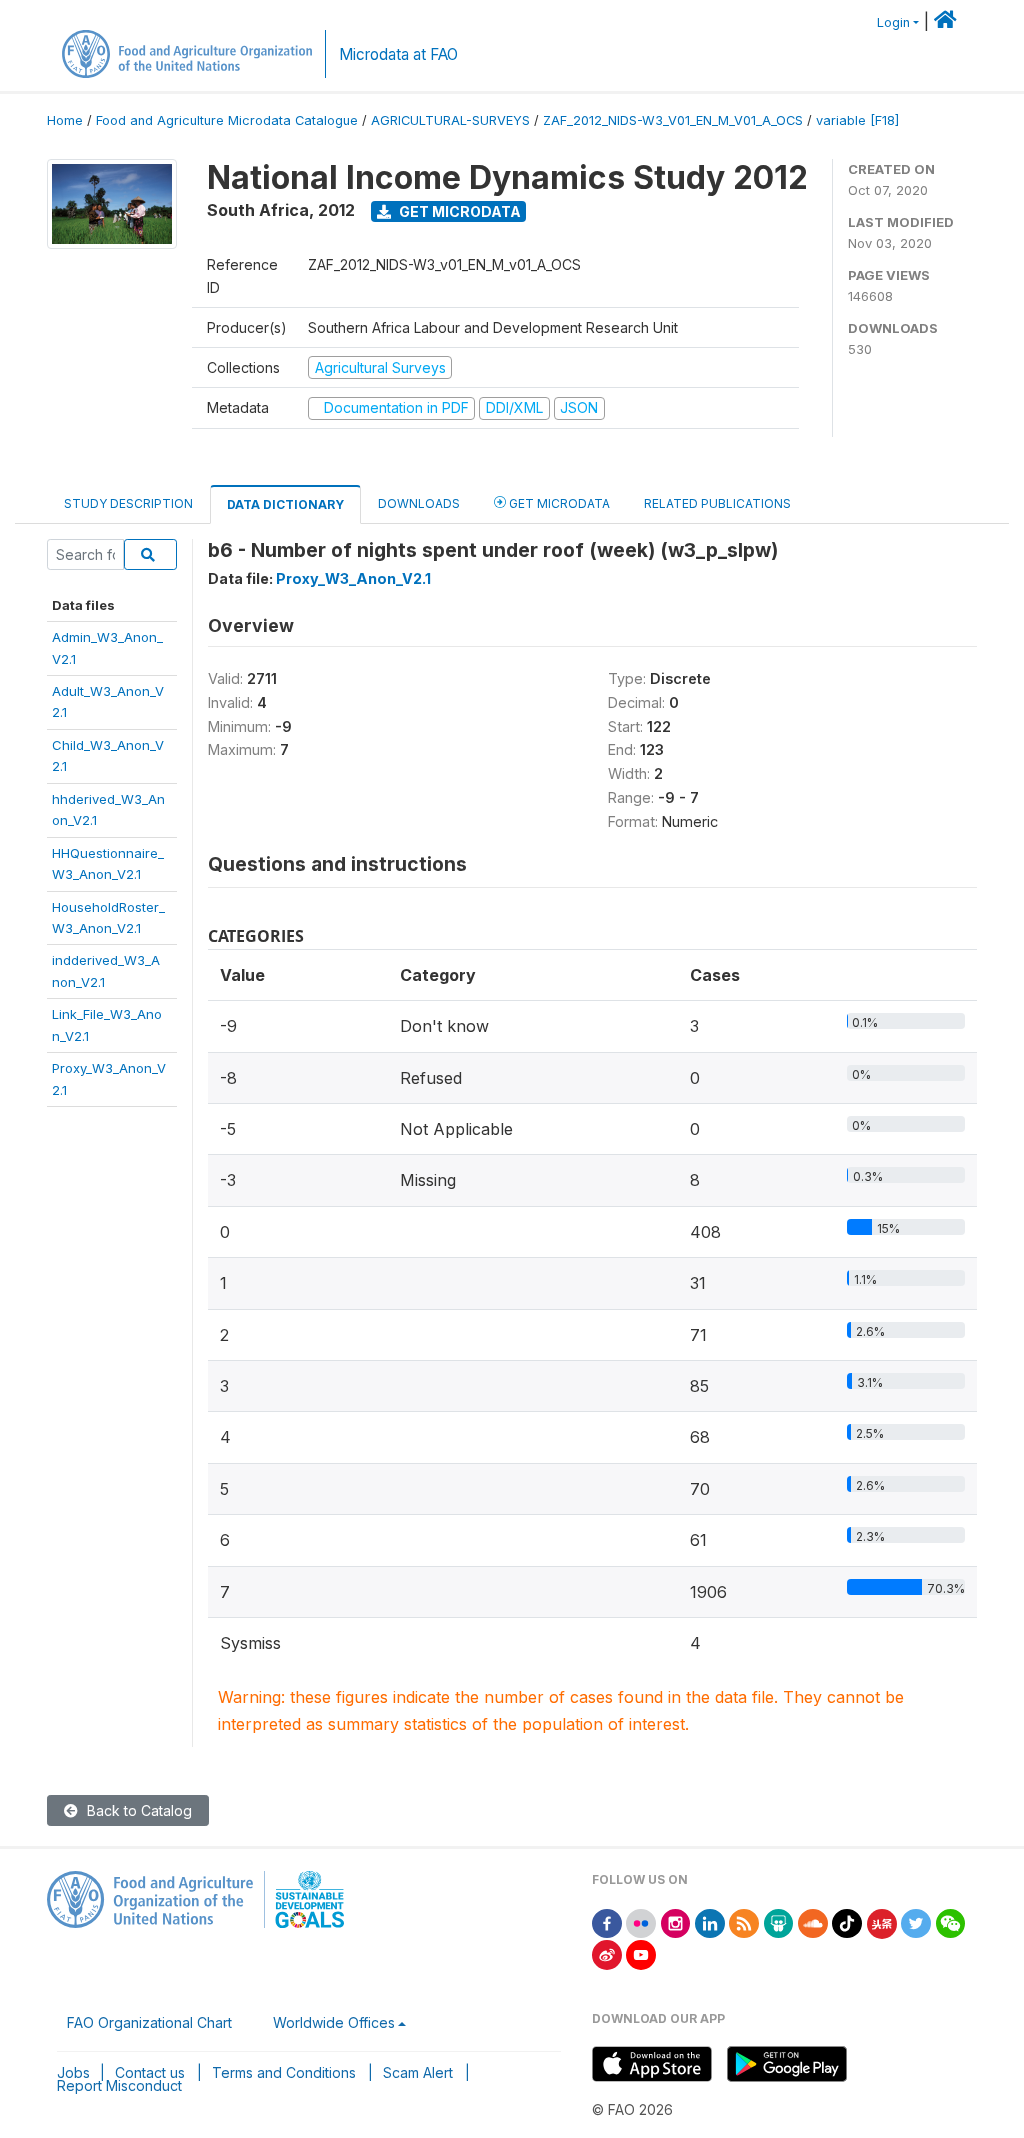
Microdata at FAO (398, 54)
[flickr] (641, 1922)
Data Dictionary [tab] (285, 504)
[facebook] (607, 1922)
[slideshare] (779, 1922)
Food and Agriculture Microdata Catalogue (227, 120)
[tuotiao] (882, 1922)
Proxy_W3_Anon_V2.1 (353, 578)
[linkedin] (710, 1922)
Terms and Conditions (284, 2072)
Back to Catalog (137, 1810)
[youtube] (641, 1953)
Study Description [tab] (128, 503)
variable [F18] (857, 120)
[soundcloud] (813, 1922)
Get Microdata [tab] (558, 503)
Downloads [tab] (419, 503)
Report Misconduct (119, 2085)
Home (65, 120)
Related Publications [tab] (717, 503)
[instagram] (676, 1922)
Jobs (73, 2072)
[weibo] (607, 1953)
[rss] (744, 1922)
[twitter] (916, 1922)
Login (893, 22)
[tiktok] (847, 1922)
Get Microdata (458, 211)
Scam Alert (418, 2072)
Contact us (150, 2072)
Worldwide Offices (334, 2022)
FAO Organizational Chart (149, 2022)
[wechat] (951, 1922)
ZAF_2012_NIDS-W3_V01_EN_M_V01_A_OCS (673, 120)
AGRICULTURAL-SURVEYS (450, 120)
